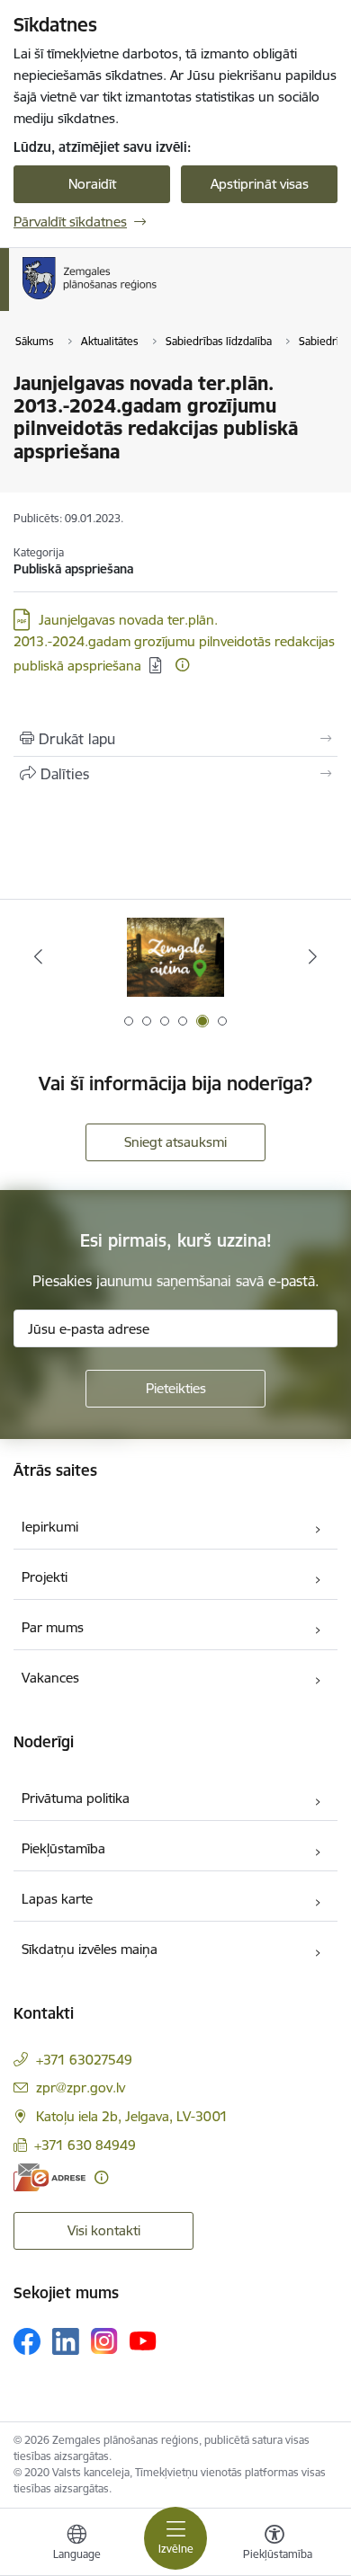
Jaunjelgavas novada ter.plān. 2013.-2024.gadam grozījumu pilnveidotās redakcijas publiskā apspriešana (174, 643)
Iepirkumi (50, 1527)
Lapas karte (57, 1899)
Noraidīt (92, 184)
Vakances (50, 1678)
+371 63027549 (84, 2060)
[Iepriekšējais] (39, 956)
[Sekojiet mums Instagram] (104, 2341)
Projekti (45, 1577)
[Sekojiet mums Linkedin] (66, 2341)
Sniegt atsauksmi (175, 1142)
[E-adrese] (49, 2177)
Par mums (53, 1627)
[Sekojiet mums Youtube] (143, 2341)
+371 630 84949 (85, 2145)
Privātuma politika (76, 1798)
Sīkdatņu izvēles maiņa (90, 1949)
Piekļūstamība (63, 1848)
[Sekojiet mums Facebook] (27, 2341)
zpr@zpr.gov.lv (81, 2087)
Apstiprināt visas (260, 184)
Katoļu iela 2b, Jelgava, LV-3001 (132, 2116)
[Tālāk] (312, 956)
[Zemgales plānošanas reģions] (162, 299)
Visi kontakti (104, 2230)
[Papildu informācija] (182, 665)
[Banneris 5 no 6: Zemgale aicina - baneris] (175, 957)
